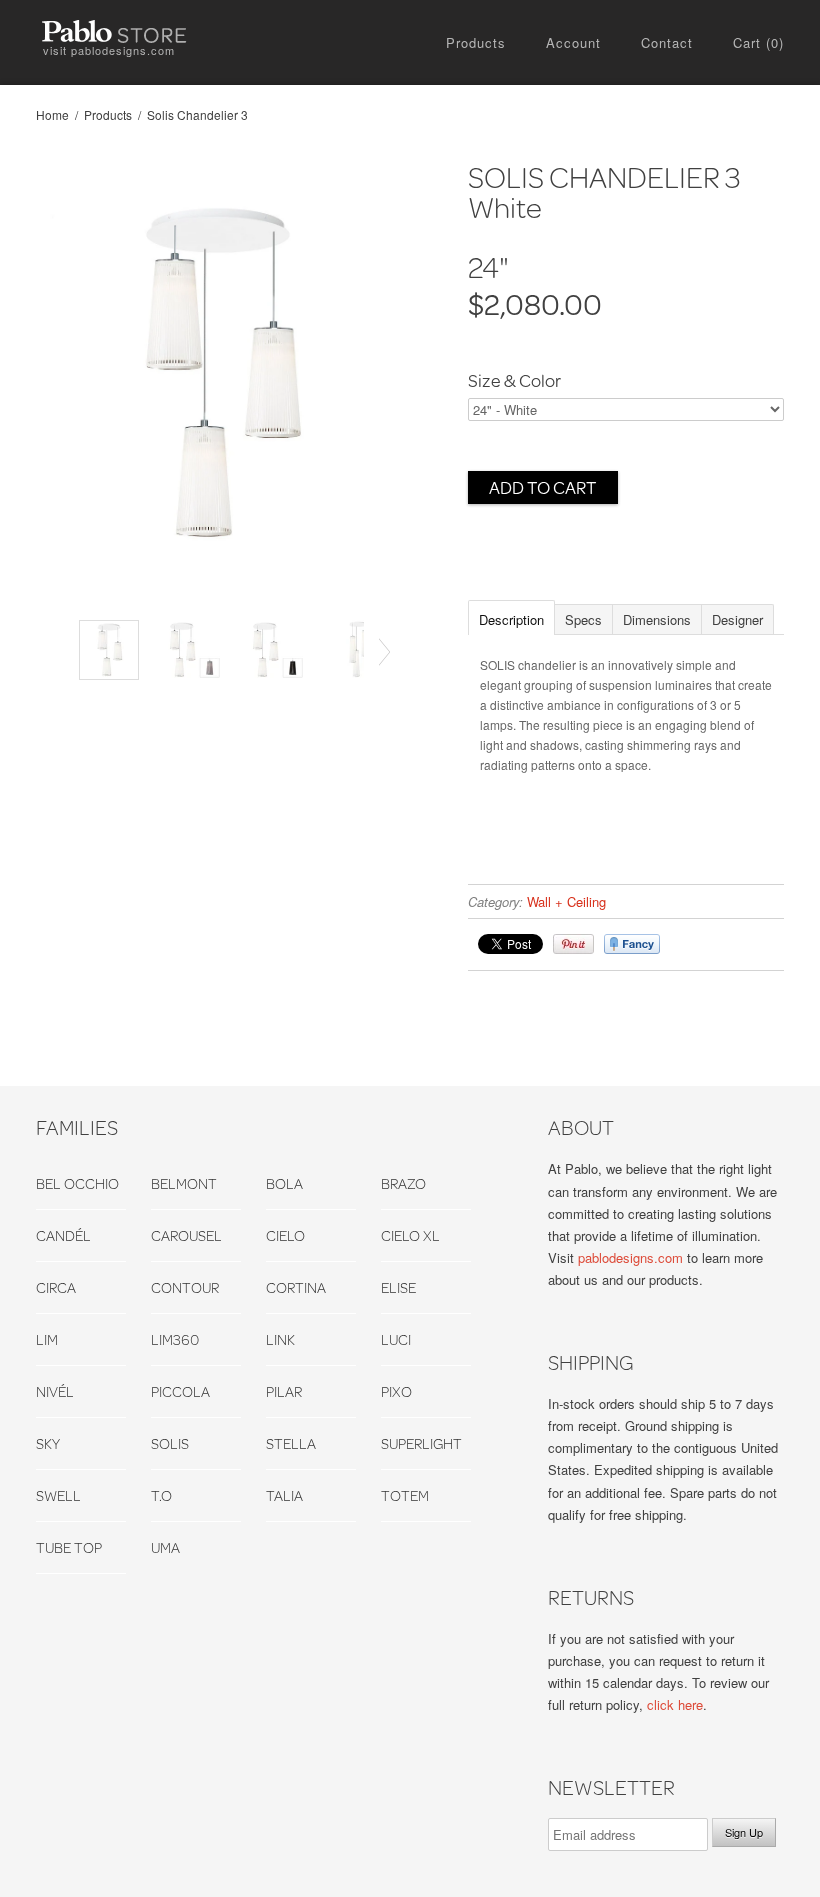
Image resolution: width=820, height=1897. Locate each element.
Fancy (632, 944)
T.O (161, 1495)
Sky (48, 1443)
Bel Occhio (77, 1183)
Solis (170, 1443)
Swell (58, 1495)
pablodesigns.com (630, 1257)
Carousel (186, 1235)
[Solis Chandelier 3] (218, 375)
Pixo (396, 1391)
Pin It (573, 944)
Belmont (184, 1183)
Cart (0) (758, 42)
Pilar (284, 1391)
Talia (284, 1495)
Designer (737, 619)
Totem (405, 1495)
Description (511, 619)
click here (675, 1704)
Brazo (403, 1183)
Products (476, 42)
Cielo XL (410, 1235)
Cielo (285, 1235)
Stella (291, 1443)
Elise (398, 1287)
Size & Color (514, 381)
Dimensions (657, 619)
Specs (583, 619)
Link (280, 1339)
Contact (667, 42)
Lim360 (175, 1339)
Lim (47, 1339)
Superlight (421, 1443)
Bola (284, 1183)
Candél (63, 1235)
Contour (185, 1287)
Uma (165, 1547)
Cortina (296, 1287)
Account (573, 42)
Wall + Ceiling (566, 901)
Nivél (55, 1391)
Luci (396, 1339)
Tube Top (69, 1547)
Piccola (180, 1391)
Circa (56, 1287)
